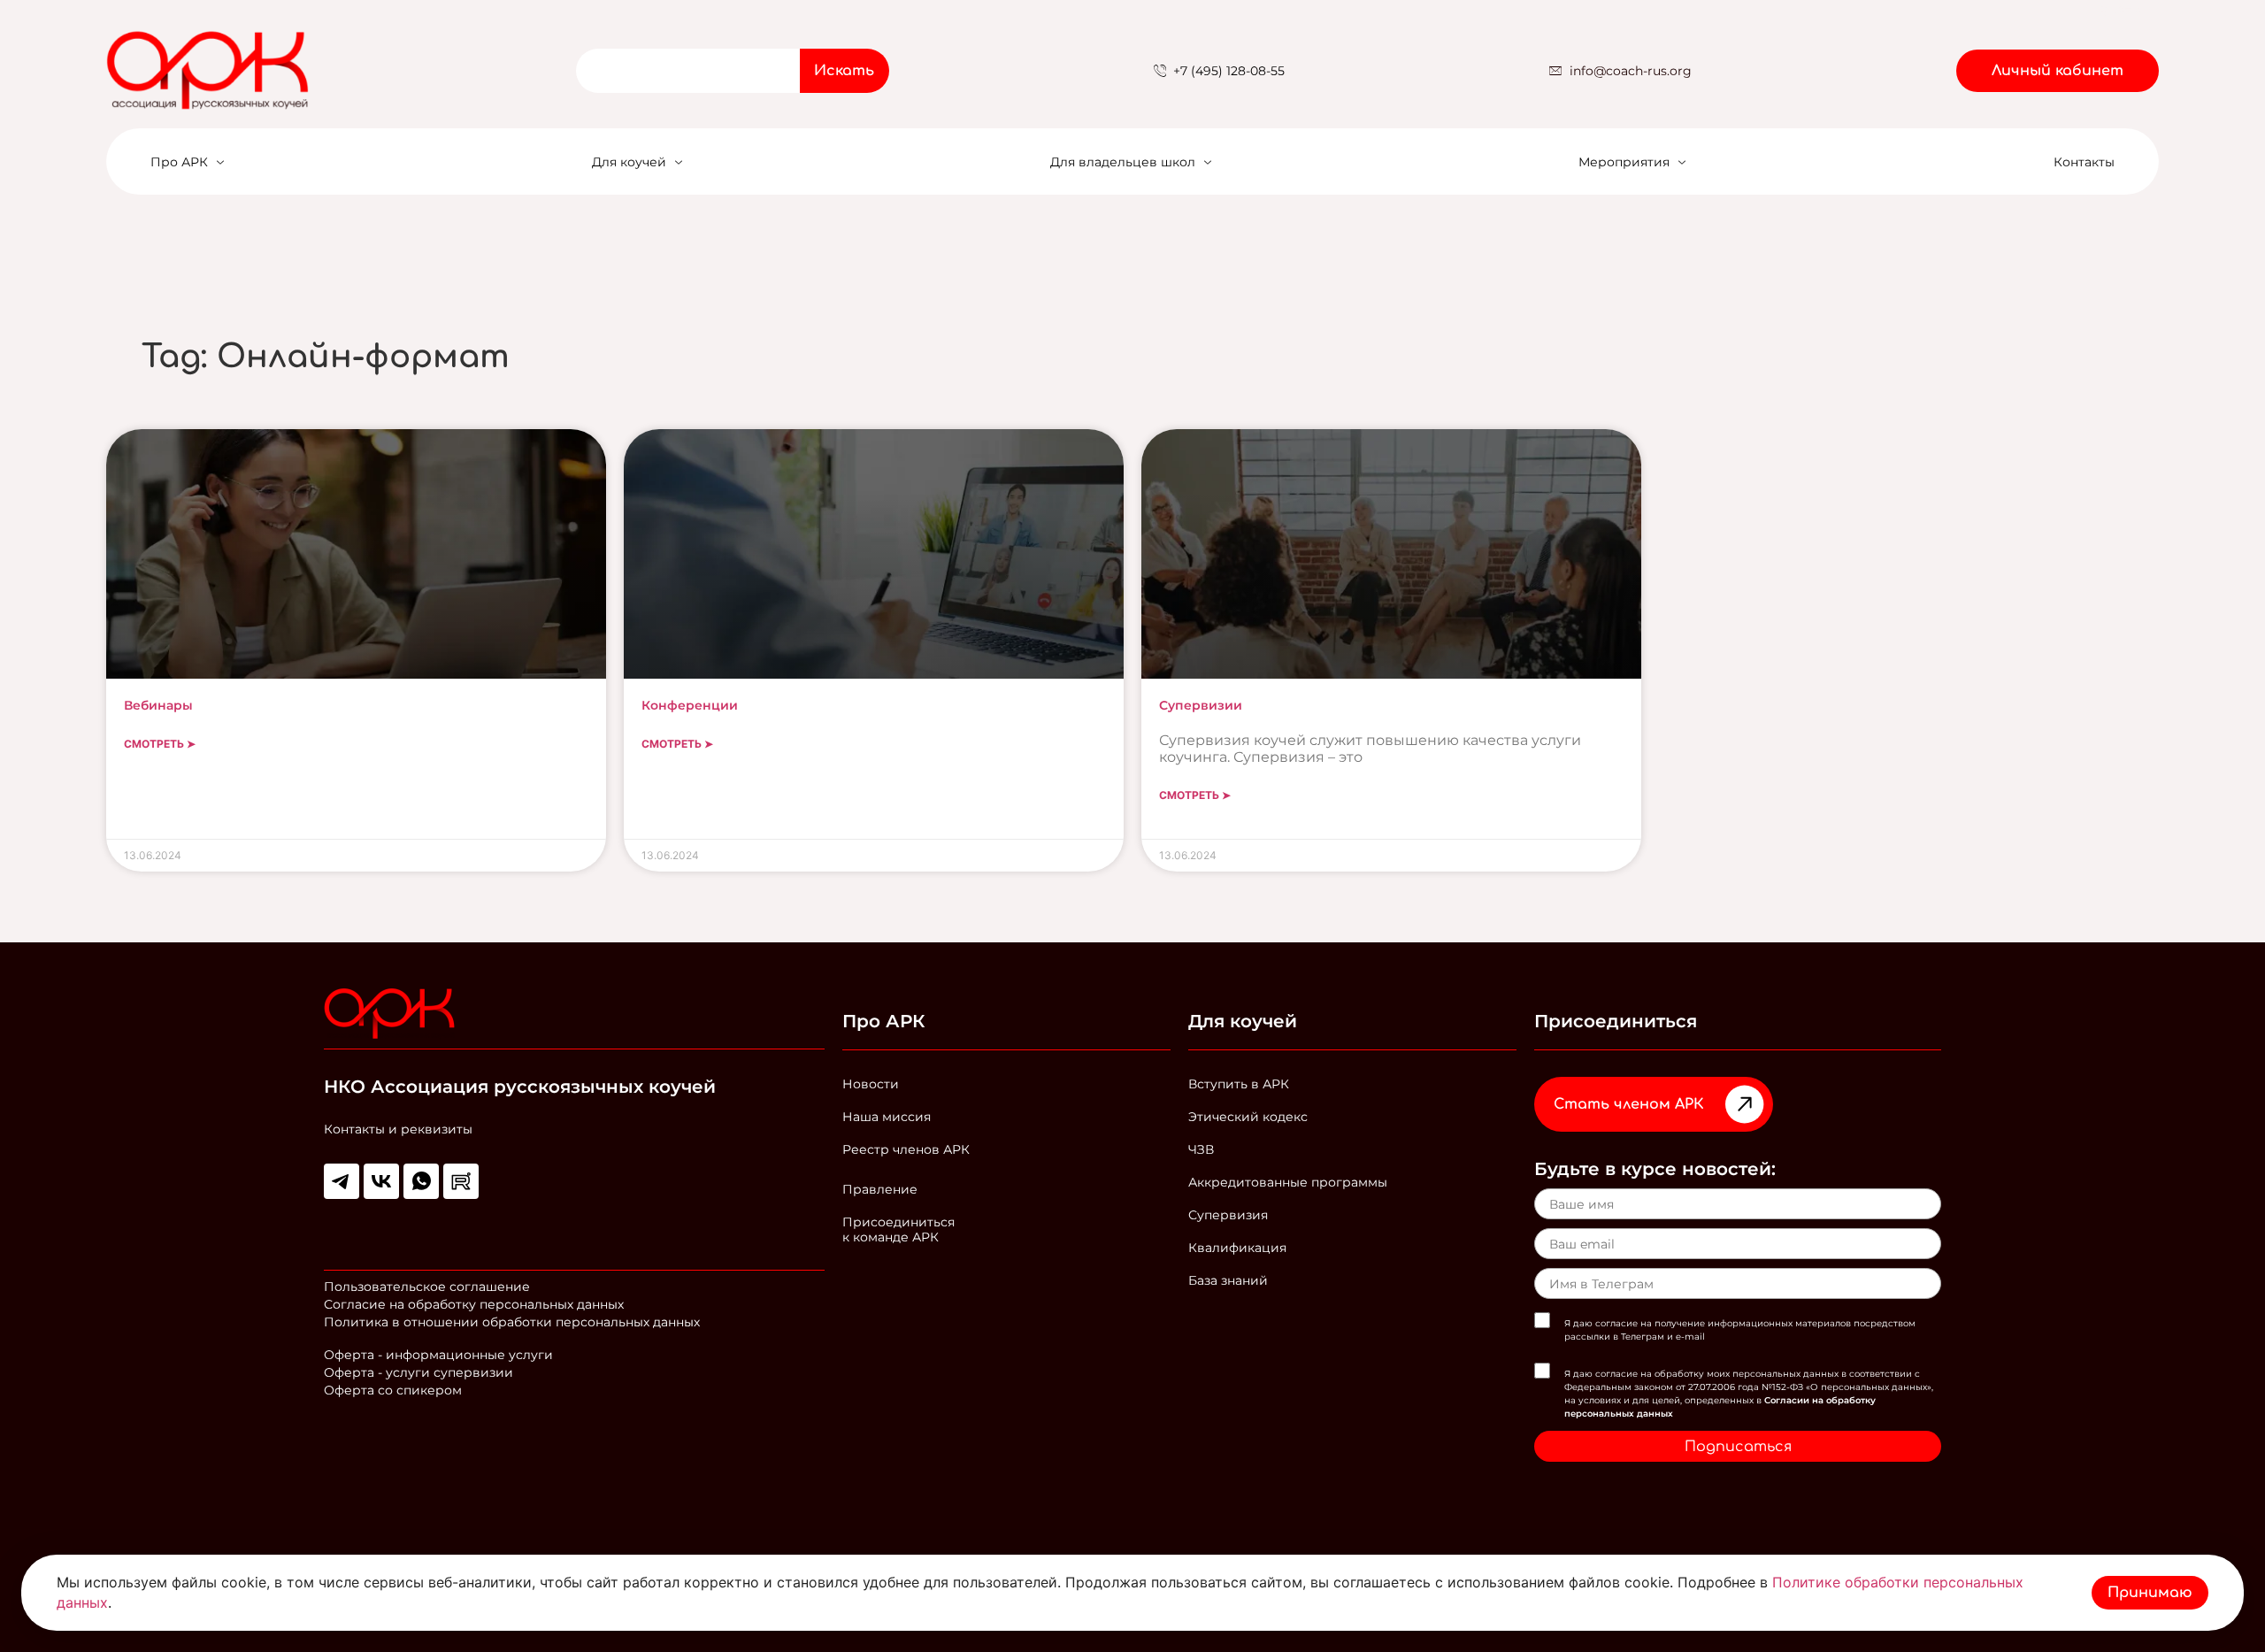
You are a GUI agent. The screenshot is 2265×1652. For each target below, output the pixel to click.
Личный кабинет (2058, 71)
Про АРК (179, 162)
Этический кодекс (1248, 1117)
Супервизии (1201, 705)
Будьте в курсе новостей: (1655, 1169)
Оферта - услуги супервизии (418, 1372)
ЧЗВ (1201, 1149)
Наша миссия (887, 1117)
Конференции (690, 705)
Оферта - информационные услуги (438, 1355)
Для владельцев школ (1123, 162)
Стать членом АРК (1629, 1104)
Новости (871, 1084)
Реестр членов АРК (906, 1149)
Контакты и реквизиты (398, 1129)
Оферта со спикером (393, 1390)
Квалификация (1237, 1248)
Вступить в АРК (1239, 1084)
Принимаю (2150, 1593)
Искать (844, 71)
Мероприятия (1624, 162)
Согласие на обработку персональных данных (474, 1304)
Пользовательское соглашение (427, 1287)
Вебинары (158, 705)
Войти (2120, 11)
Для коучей (629, 162)
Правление (880, 1189)
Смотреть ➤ (160, 744)
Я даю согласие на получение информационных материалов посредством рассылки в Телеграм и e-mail (1740, 1330)
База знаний (1228, 1280)
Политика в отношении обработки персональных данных (512, 1322)
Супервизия (1228, 1215)
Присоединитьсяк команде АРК (898, 1229)
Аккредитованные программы (1288, 1182)
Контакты (2084, 162)
